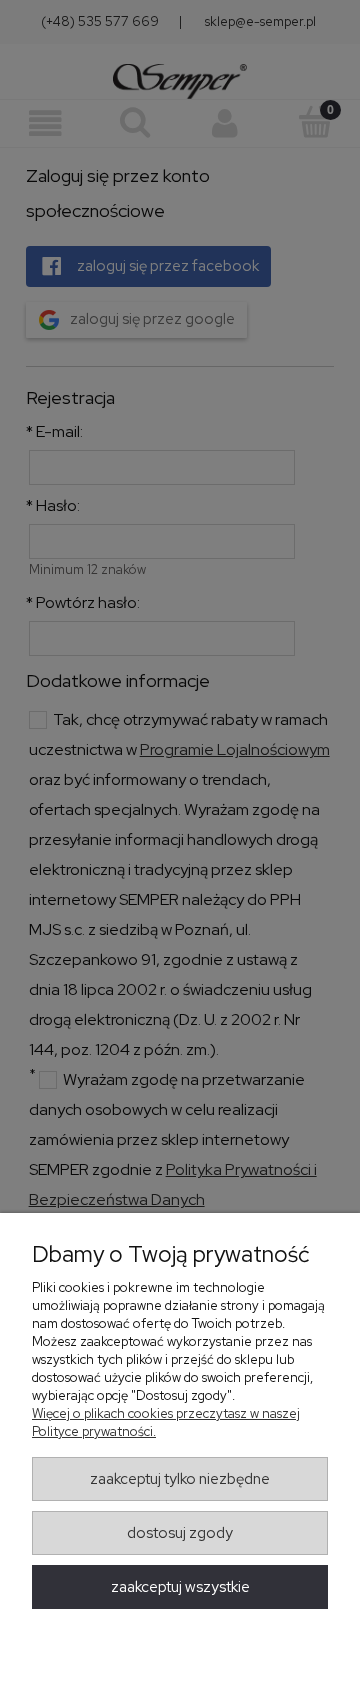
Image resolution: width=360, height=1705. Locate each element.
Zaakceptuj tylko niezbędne (180, 1479)
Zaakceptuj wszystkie (180, 1587)
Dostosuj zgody (180, 1533)
